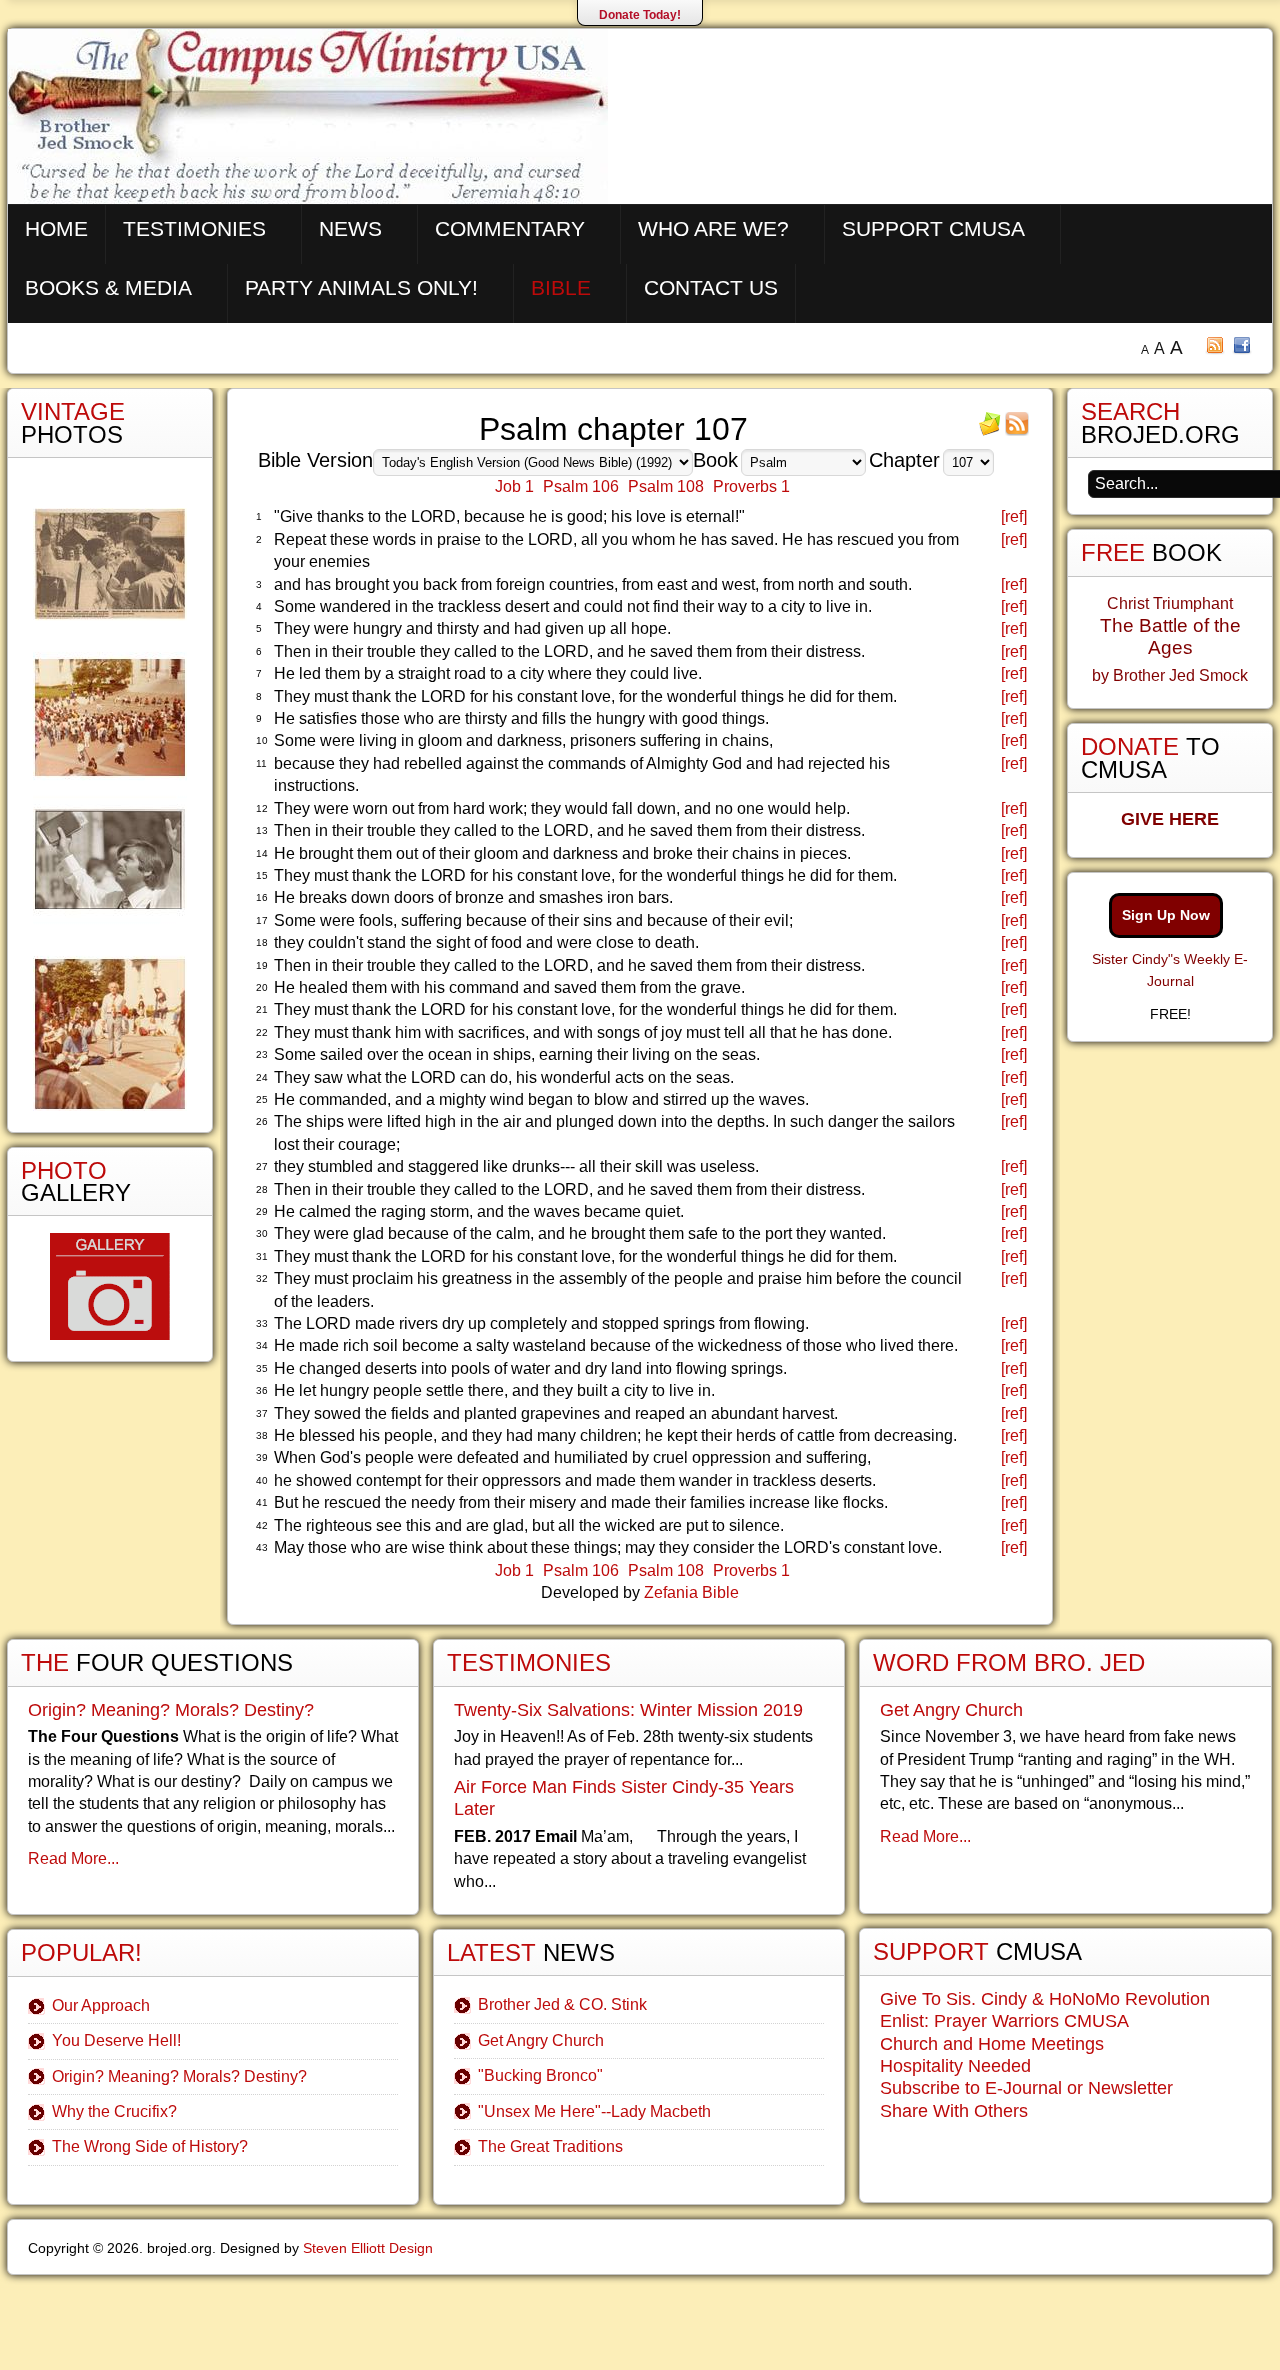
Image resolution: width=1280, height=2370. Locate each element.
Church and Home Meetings (992, 2044)
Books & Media (108, 287)
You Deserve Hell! (116, 2040)
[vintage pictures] (110, 809)
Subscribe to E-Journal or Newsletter (1026, 2088)
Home (56, 228)
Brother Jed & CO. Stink (562, 2004)
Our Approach (101, 2005)
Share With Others (954, 2111)
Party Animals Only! (361, 287)
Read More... (73, 1858)
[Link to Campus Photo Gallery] (110, 1286)
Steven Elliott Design (368, 2248)
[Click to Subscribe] (990, 430)
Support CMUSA (933, 228)
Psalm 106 (581, 486)
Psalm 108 (666, 486)
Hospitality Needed (955, 2066)
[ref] (1014, 516)
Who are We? (713, 228)
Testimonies (194, 228)
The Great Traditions (550, 2146)
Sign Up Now (1166, 915)
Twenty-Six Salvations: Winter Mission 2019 (628, 1710)
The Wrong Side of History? (150, 2146)
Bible (561, 287)
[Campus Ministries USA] (640, 2317)
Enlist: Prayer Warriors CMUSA (1004, 2021)
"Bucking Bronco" (540, 2075)
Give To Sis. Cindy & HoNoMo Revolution (1045, 1999)
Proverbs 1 (751, 486)
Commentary (510, 228)
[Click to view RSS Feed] (1017, 430)
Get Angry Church (541, 2040)
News (350, 228)
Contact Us (711, 287)
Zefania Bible (691, 1592)
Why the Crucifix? (114, 2111)
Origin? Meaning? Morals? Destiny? (171, 1710)
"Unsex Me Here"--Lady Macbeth (594, 2111)
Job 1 (514, 486)
